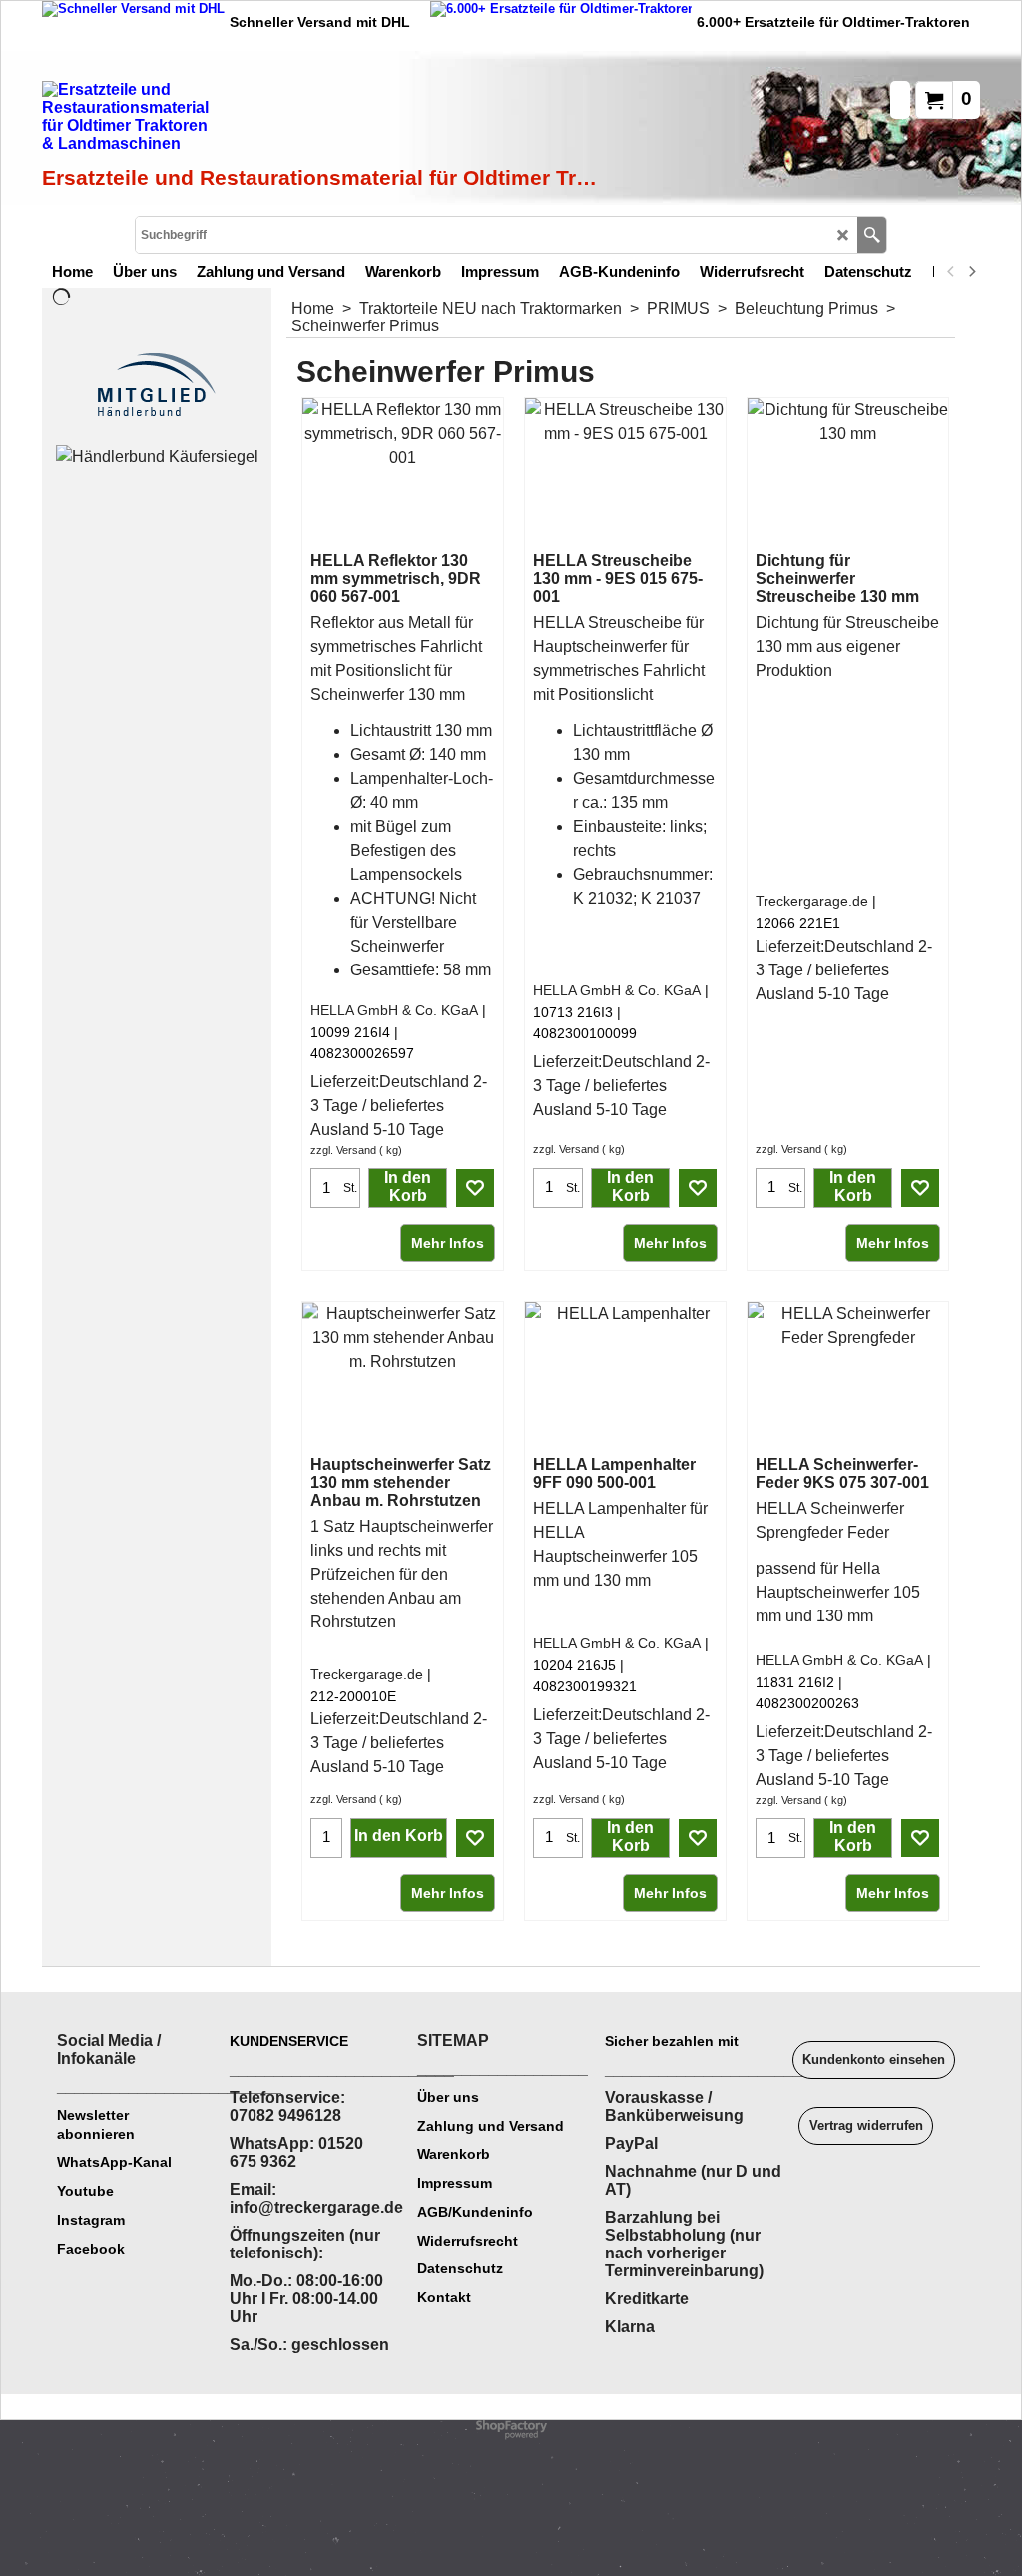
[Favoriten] (475, 1188)
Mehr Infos (448, 1243)
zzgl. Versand (343, 1150)
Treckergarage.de (812, 901)
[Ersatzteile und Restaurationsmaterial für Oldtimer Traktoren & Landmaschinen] (266, 121)
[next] (971, 271)
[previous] (951, 271)
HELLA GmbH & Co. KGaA (394, 1010)
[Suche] (872, 235)
